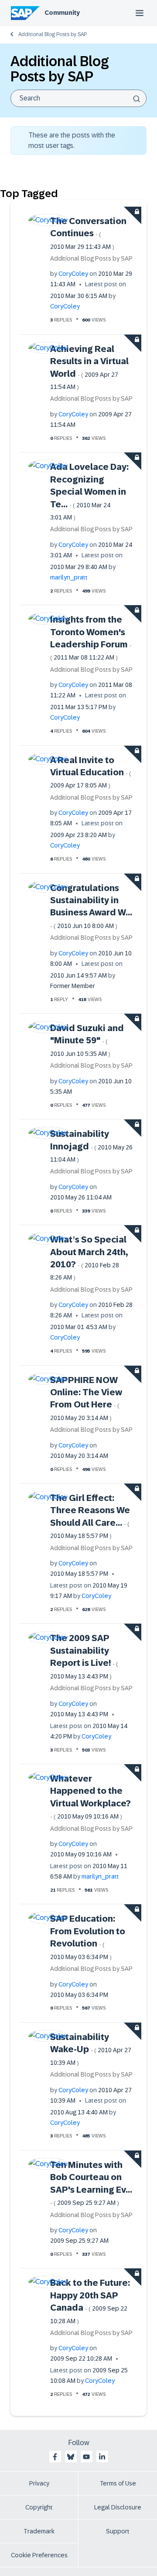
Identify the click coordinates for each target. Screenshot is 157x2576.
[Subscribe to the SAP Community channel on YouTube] (86, 2457)
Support (118, 2531)
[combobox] (78, 98)
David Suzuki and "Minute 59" (87, 1040)
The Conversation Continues (88, 233)
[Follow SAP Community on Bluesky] (71, 2457)
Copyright (39, 2507)
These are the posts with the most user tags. (72, 140)
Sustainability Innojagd (91, 1146)
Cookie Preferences (39, 2555)
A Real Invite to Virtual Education (91, 772)
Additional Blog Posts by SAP (53, 34)
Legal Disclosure (118, 2507)
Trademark (39, 2531)
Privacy (39, 2483)
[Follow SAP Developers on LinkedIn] (102, 2457)
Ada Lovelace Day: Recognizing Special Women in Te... (89, 491)
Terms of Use (118, 2483)
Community (62, 13)
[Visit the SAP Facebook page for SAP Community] (55, 2457)
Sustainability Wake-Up (91, 2049)
